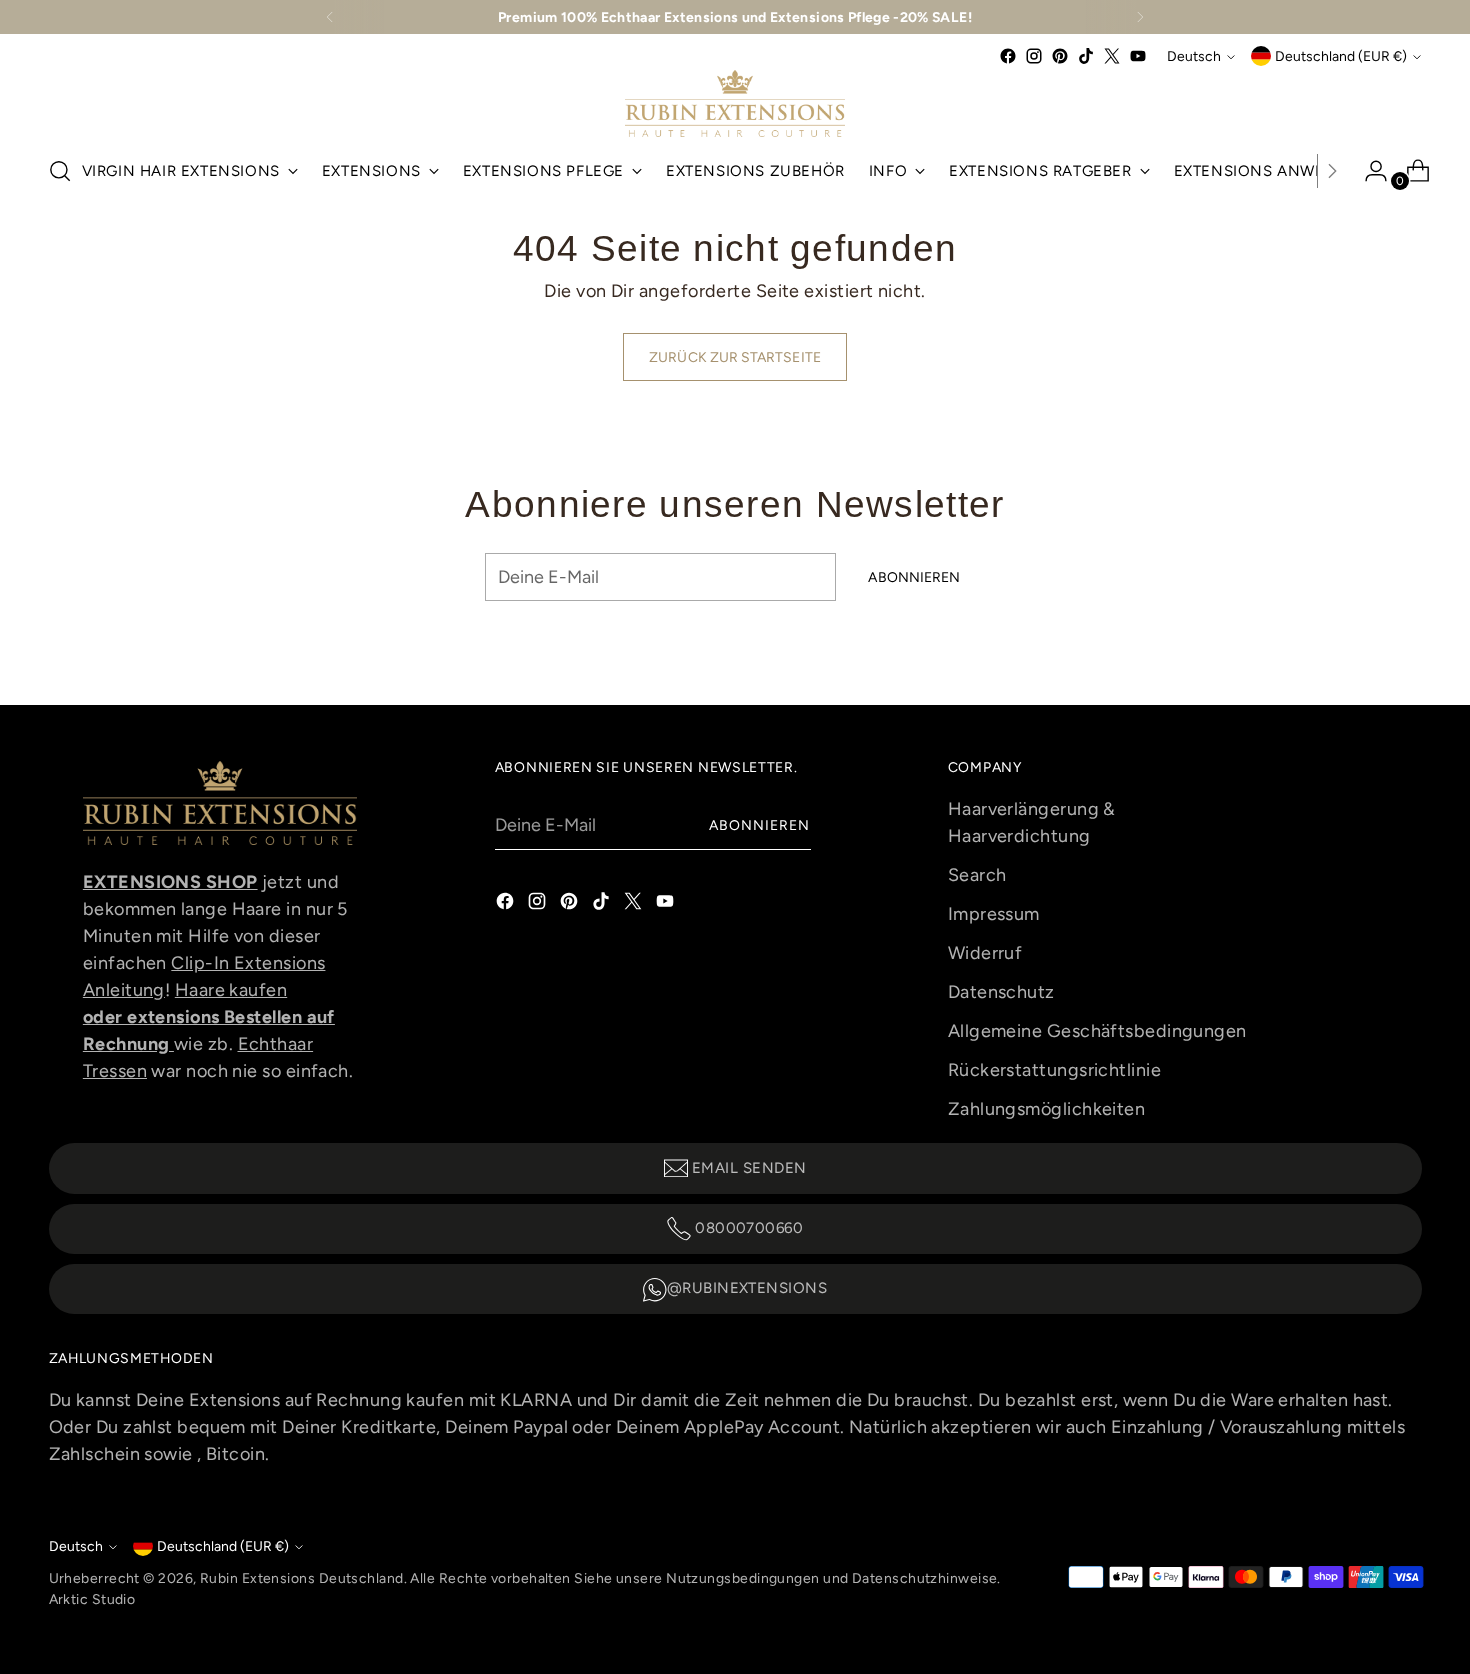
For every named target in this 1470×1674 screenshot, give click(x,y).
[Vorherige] (330, 17)
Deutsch (1194, 56)
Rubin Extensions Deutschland (302, 1578)
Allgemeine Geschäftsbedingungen (1097, 1031)
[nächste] (1140, 17)
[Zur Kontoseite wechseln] (1368, 171)
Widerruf (985, 953)
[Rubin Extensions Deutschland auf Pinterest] (1060, 56)
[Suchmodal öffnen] (60, 171)
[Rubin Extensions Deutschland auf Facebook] (1008, 56)
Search (977, 875)
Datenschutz (1001, 992)
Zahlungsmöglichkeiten (1046, 1109)
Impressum (994, 914)
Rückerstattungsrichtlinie (1054, 1070)
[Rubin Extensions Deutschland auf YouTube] (1138, 56)
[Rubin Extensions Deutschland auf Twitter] (1112, 56)
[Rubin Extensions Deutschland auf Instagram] (1034, 56)
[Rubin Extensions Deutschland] (735, 103)
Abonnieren (760, 825)
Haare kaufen (231, 990)
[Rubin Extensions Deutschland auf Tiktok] (1086, 56)
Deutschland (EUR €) (1341, 56)
